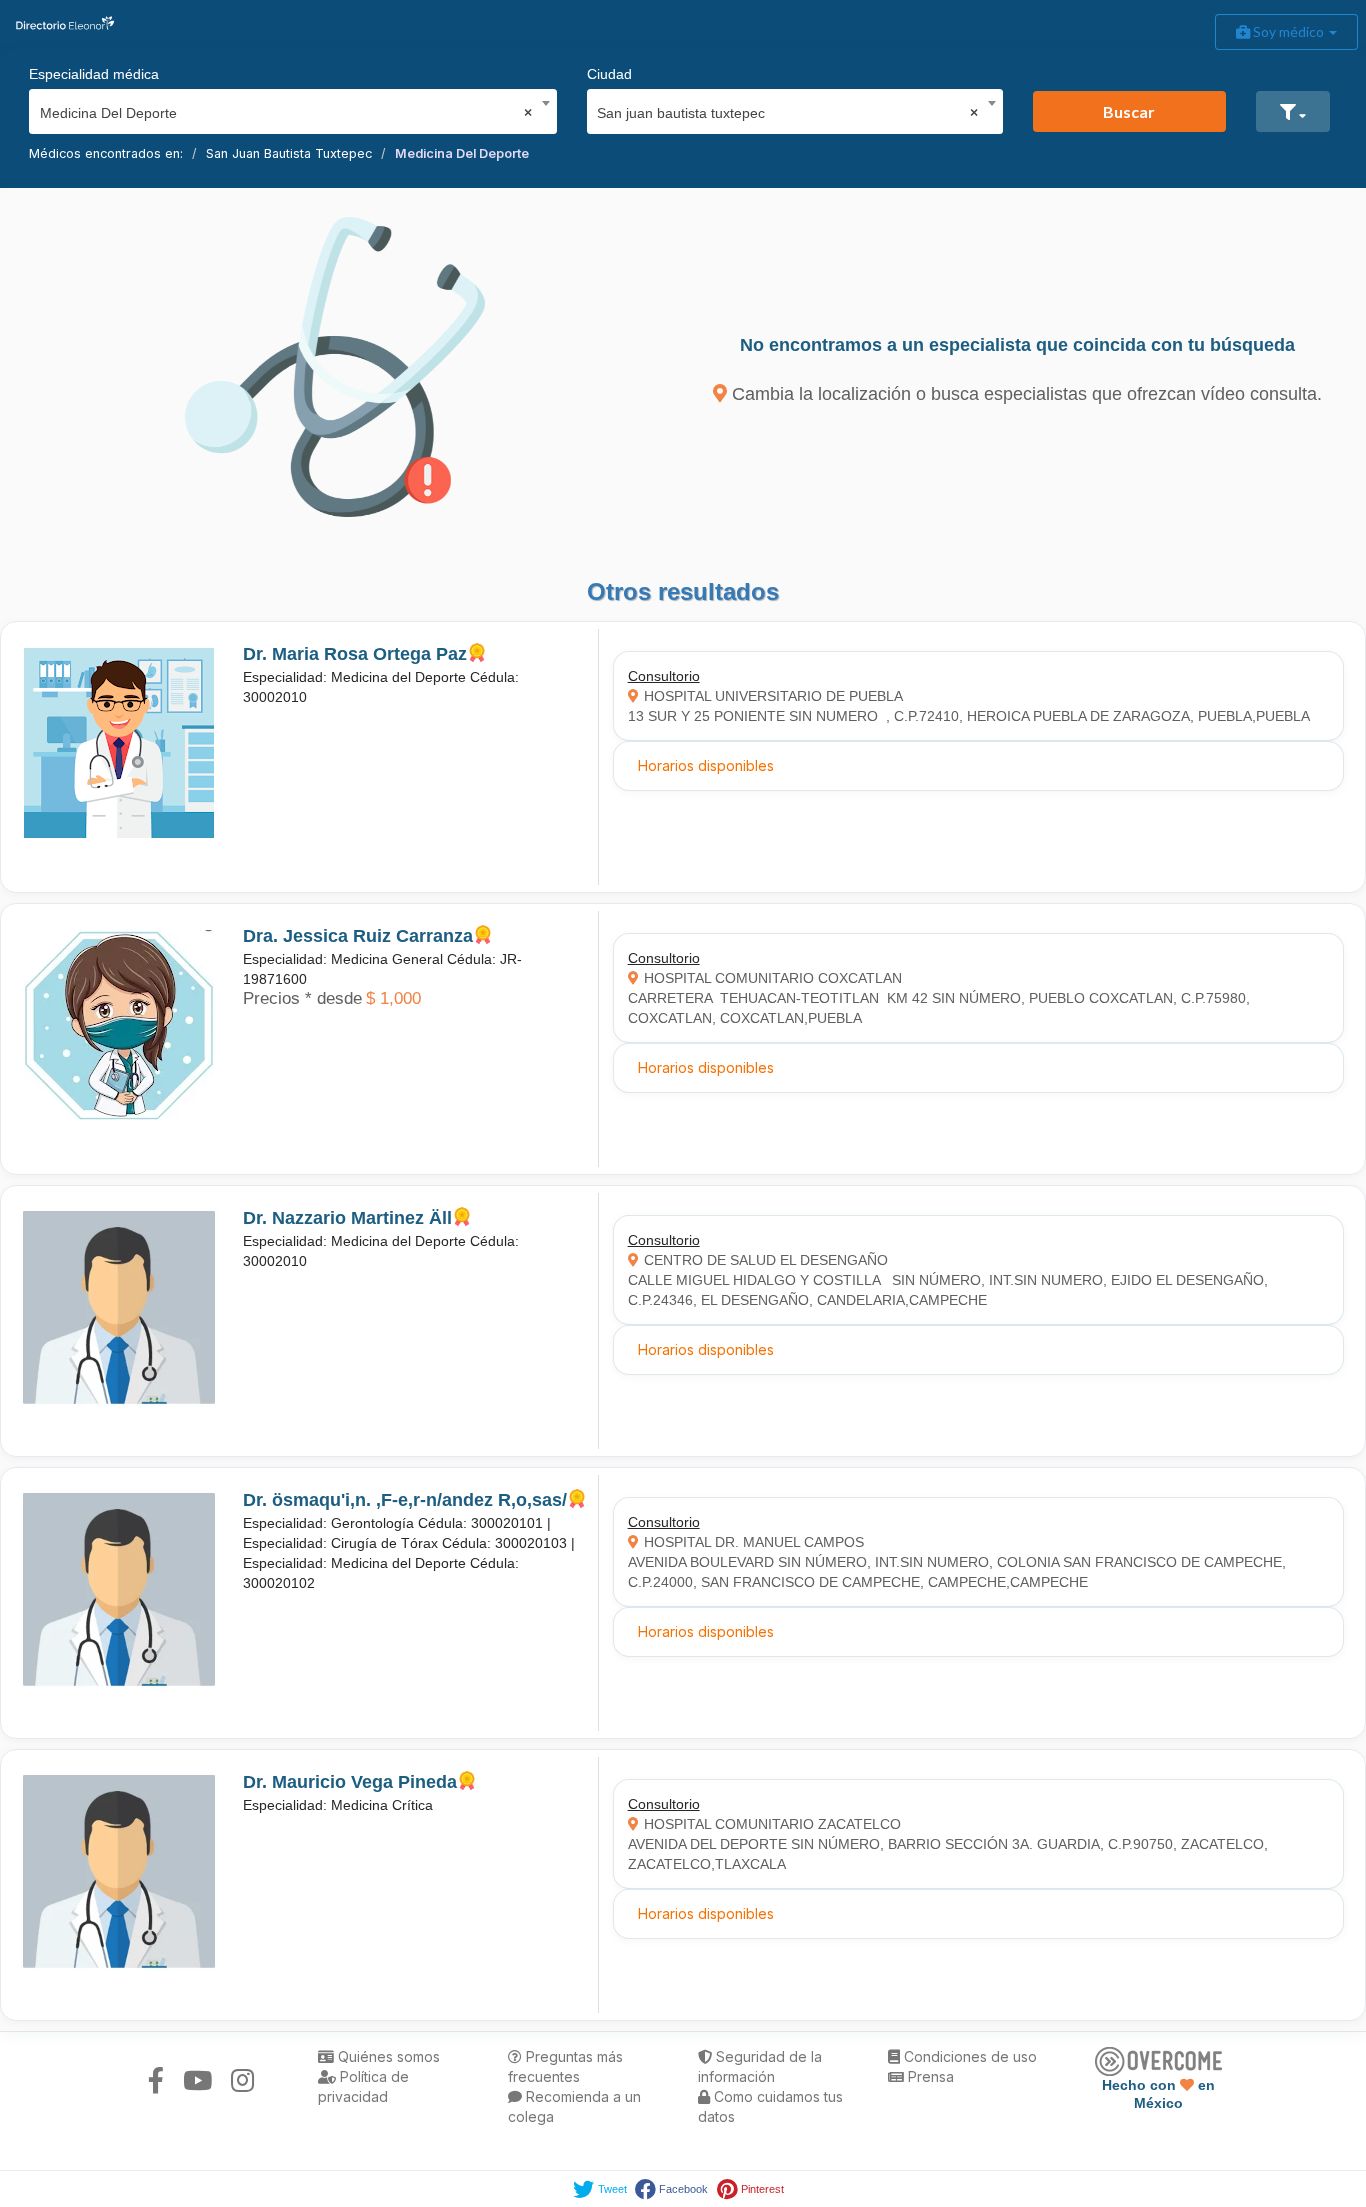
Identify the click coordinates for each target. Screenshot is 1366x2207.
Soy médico (1288, 31)
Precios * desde (302, 998)
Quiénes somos (387, 2056)
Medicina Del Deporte (462, 153)
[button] (1293, 111)
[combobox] (286, 108)
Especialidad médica (94, 74)
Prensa (929, 2076)
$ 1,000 (393, 998)
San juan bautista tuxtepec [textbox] (787, 113)
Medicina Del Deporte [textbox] (286, 113)
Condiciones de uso (968, 2056)
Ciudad (609, 74)
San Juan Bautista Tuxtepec (289, 153)
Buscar (1129, 111)
